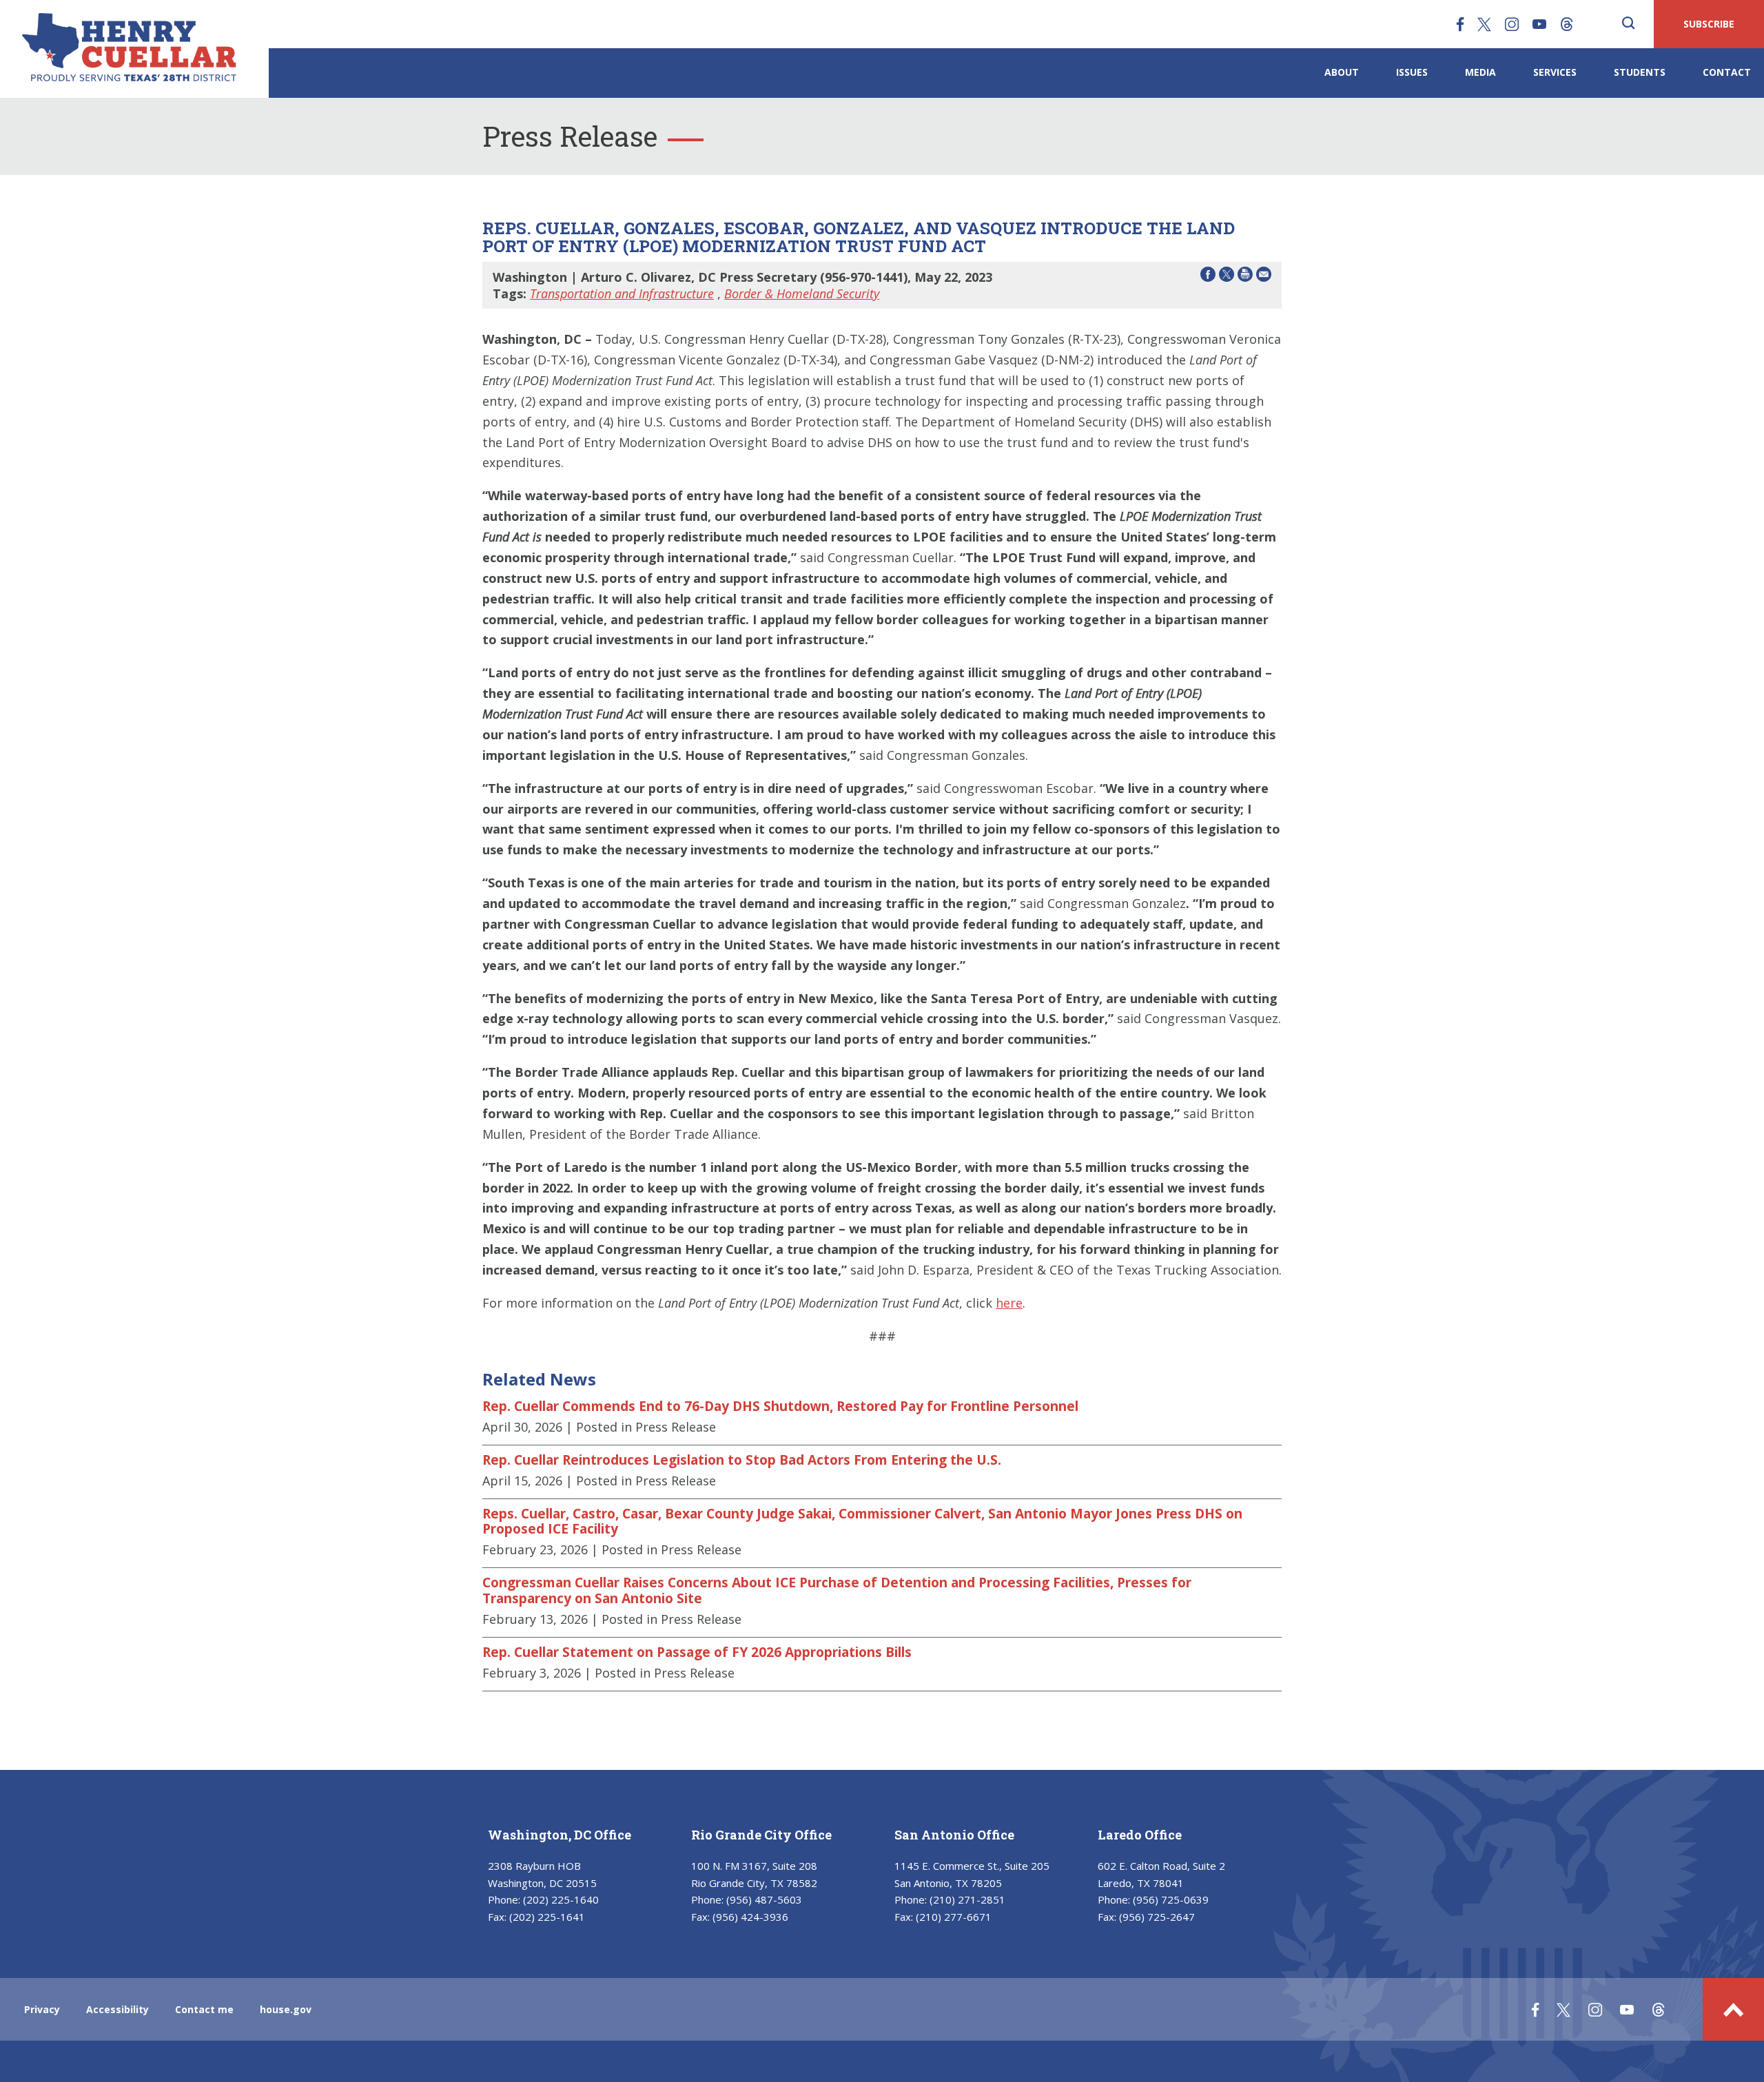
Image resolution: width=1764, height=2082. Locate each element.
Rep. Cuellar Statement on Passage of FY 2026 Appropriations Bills (697, 1652)
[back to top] (1733, 2009)
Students (1640, 72)
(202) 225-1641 (547, 1917)
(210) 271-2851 (967, 1899)
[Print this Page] (1245, 277)
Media (1480, 72)
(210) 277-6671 (954, 1917)
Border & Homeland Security (802, 293)
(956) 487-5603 (764, 1899)
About (1342, 72)
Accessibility (117, 2009)
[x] (1484, 24)
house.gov (286, 2009)
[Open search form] (1628, 24)
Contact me (204, 2009)
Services (1555, 72)
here (1009, 1303)
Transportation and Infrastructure (622, 293)
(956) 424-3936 (750, 1917)
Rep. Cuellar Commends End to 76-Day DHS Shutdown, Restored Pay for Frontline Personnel (780, 1406)
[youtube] (1539, 24)
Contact (1727, 72)
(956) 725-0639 (1171, 1899)
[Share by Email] (1264, 277)
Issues (1412, 72)
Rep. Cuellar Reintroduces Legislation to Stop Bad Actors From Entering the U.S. (742, 1460)
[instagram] (1512, 24)
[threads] (1567, 24)
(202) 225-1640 (561, 1899)
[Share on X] (1227, 277)
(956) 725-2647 (1157, 1917)
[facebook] (1460, 24)
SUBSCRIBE (1709, 24)
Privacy (42, 2009)
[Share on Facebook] (1208, 277)
